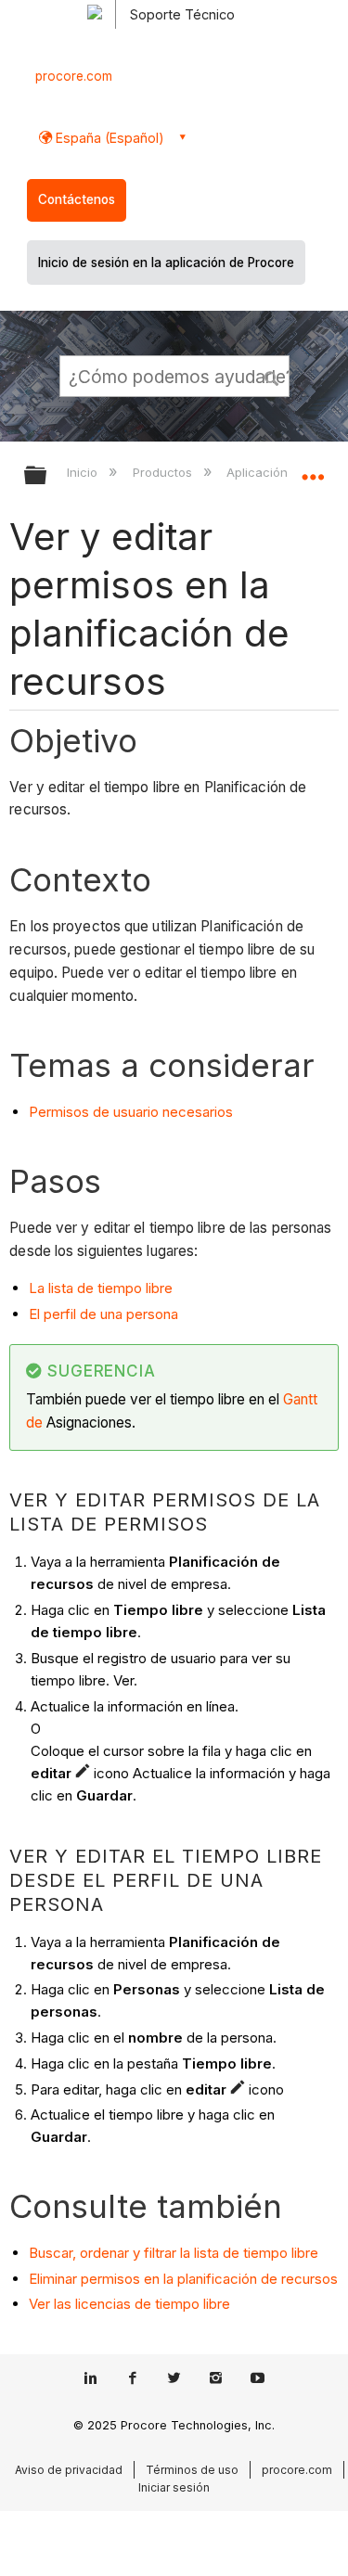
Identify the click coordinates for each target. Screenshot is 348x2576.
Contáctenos (77, 199)
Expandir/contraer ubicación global (313, 469)
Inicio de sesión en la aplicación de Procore (166, 263)
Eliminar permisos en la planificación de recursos (183, 2279)
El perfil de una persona (103, 1314)
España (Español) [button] (108, 138)
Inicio (84, 472)
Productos (164, 472)
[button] (272, 376)
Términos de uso (192, 2470)
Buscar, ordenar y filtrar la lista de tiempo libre (174, 2253)
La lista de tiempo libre (101, 1288)
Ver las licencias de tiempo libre (129, 2304)
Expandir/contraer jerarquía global (47, 476)
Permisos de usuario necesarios (131, 1112)
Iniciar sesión (174, 2487)
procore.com (74, 76)
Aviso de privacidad (69, 2470)
